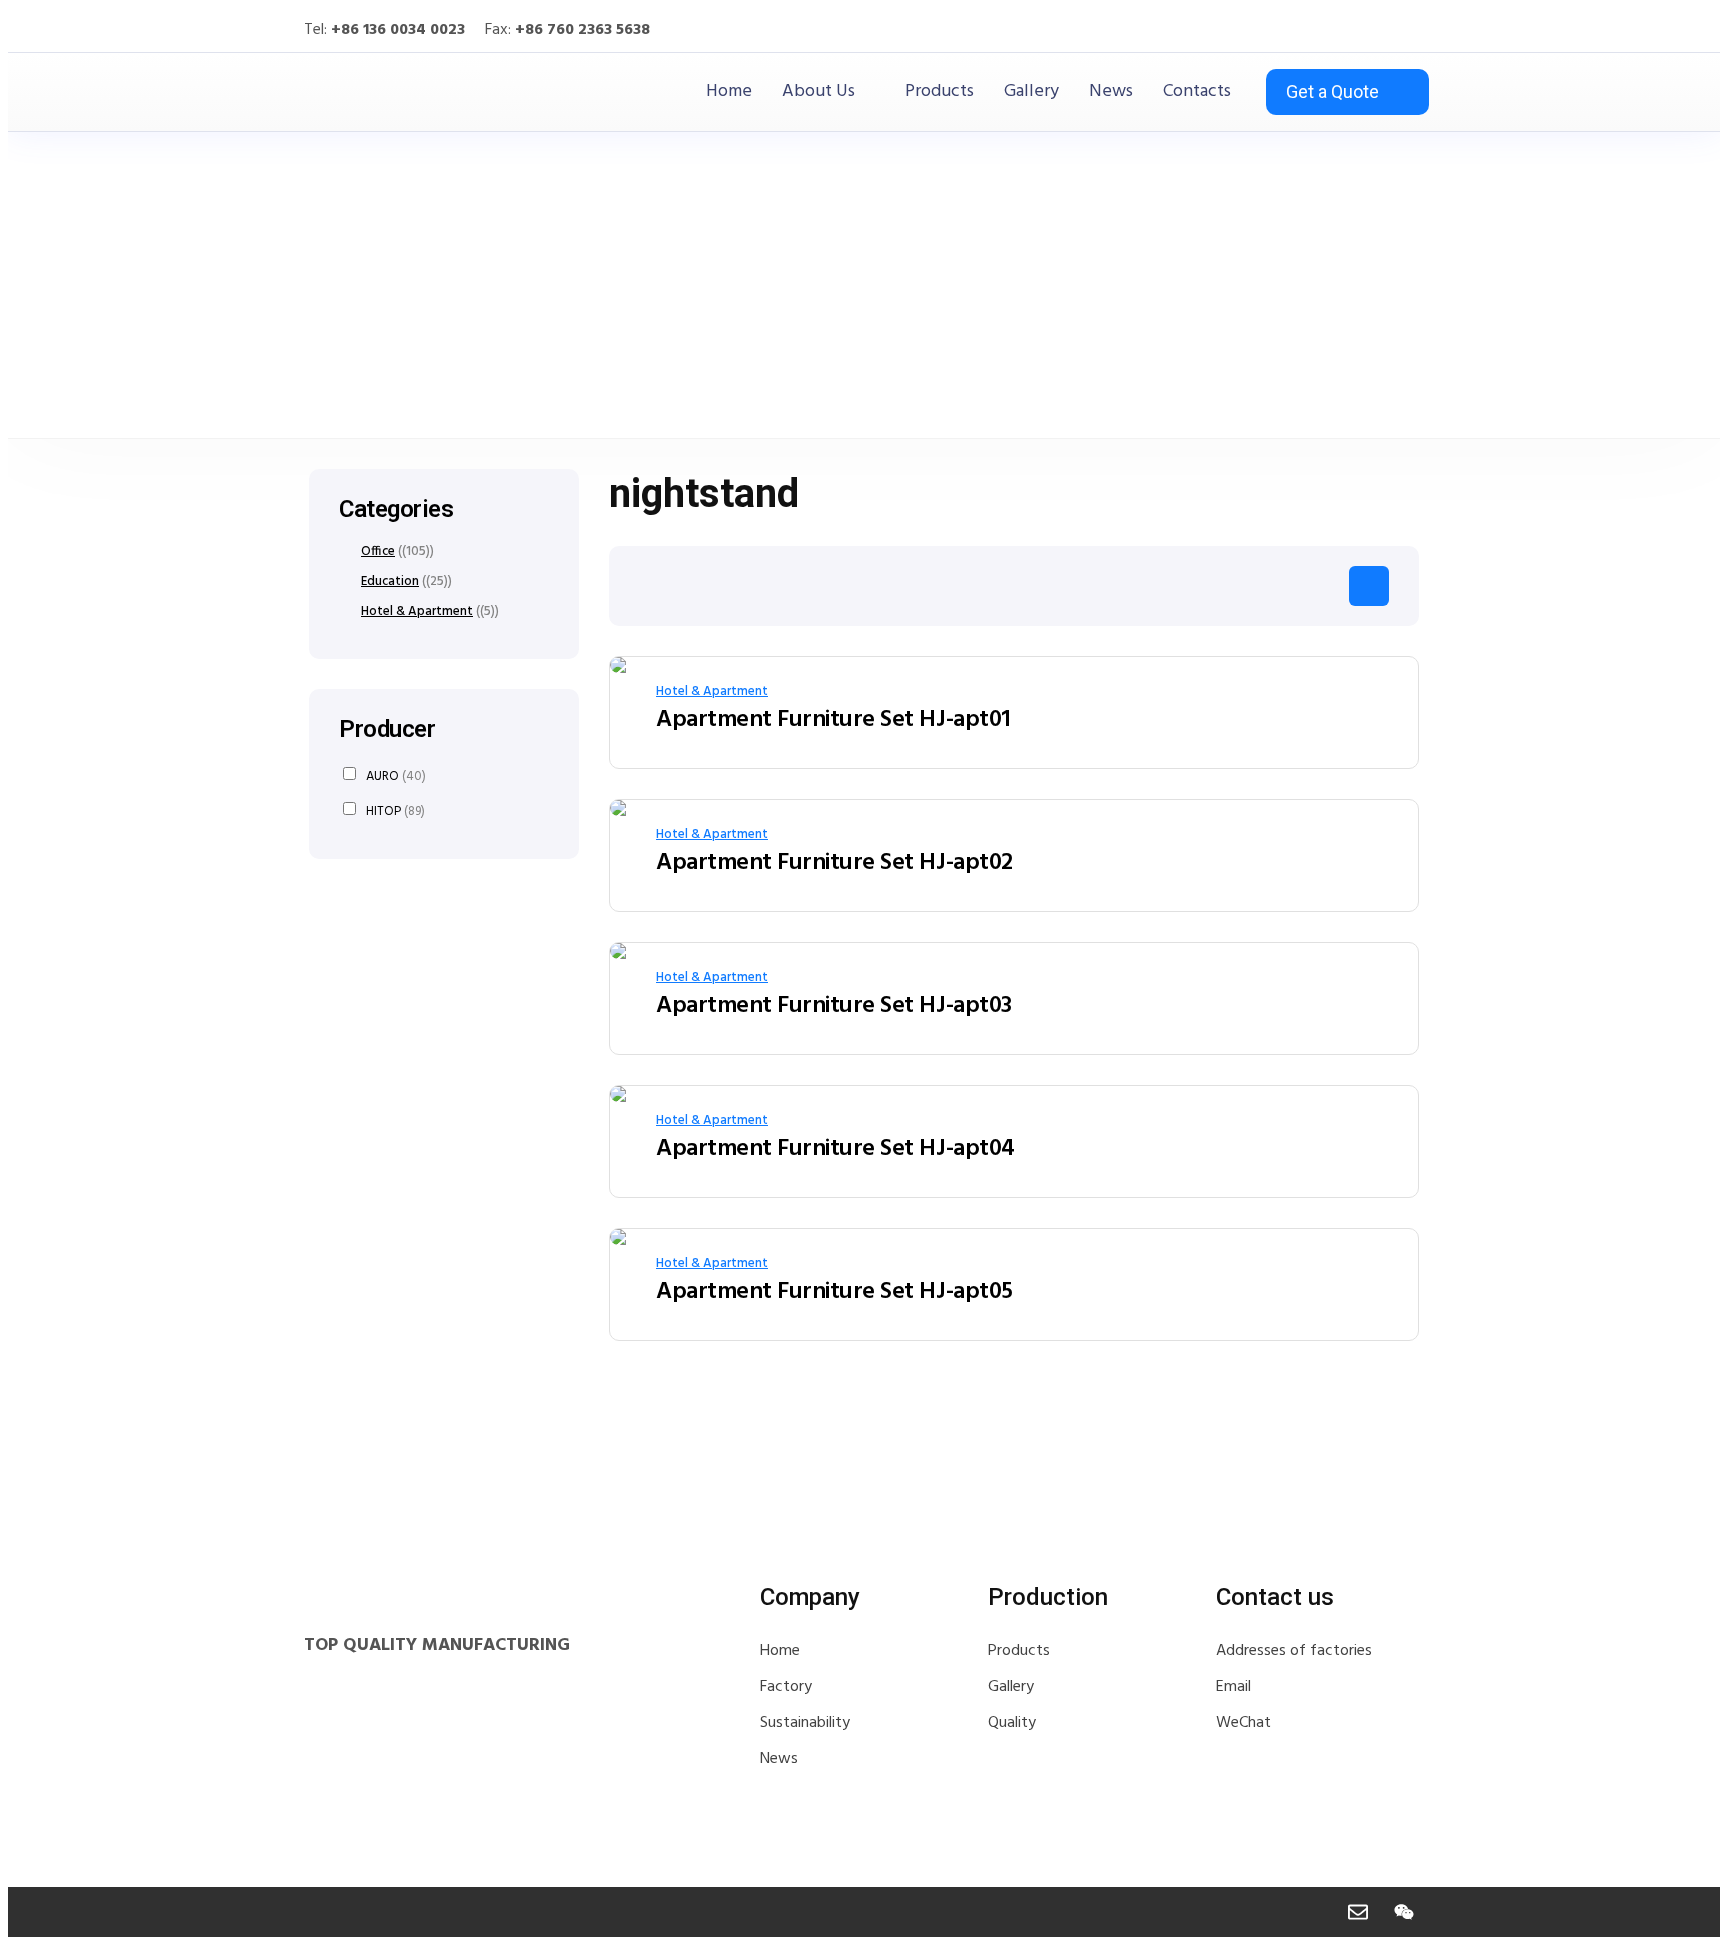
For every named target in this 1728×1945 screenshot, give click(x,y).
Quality (1012, 1723)
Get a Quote (1332, 91)
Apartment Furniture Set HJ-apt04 (835, 1149)
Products (939, 92)
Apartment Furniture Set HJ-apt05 (834, 1292)
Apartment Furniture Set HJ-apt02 (834, 863)
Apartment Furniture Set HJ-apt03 (834, 1006)
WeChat (1243, 1723)
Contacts (1197, 92)
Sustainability (805, 1723)
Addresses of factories (1294, 1651)
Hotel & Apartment (712, 691)
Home (729, 92)
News (1111, 92)
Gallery (1031, 92)
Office (378, 552)
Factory (786, 1687)
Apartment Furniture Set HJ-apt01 (833, 720)
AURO (396, 775)
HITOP (395, 810)
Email (1233, 1687)
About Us (818, 92)
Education (390, 582)
